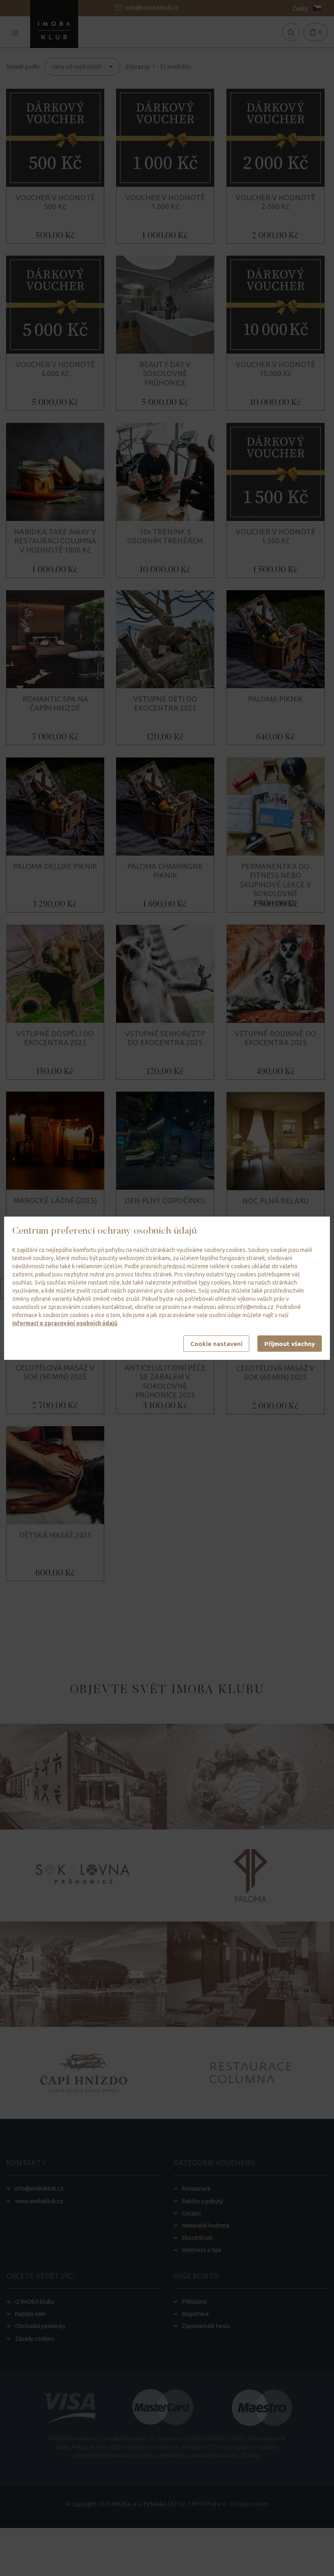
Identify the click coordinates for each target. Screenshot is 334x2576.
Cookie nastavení (216, 1344)
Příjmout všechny (290, 1344)
